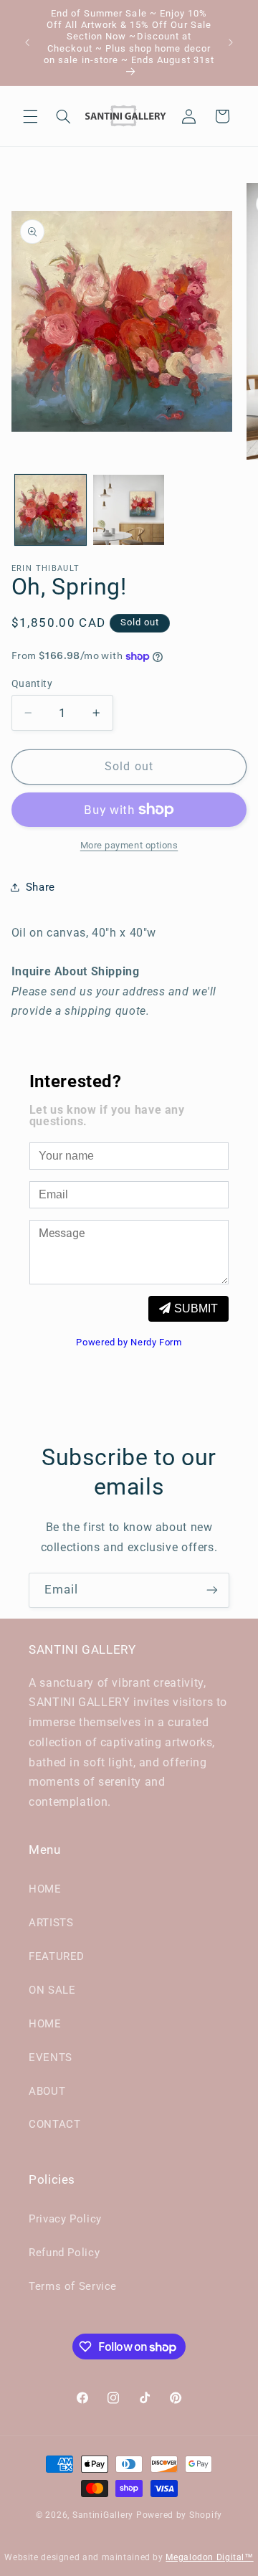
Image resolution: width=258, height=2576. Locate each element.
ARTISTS (51, 1923)
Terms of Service (73, 2286)
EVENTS (51, 2058)
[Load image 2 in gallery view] (129, 510)
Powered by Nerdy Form (129, 1342)
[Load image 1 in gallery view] (51, 510)
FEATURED (57, 1956)
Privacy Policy (65, 2219)
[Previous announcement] (27, 43)
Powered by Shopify (179, 2515)
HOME (45, 1889)
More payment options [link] (129, 845)
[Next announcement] (231, 43)
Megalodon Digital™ (209, 2557)
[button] (30, 116)
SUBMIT (196, 1308)
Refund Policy (64, 2253)
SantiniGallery (103, 2515)
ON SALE (52, 1990)
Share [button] (40, 887)
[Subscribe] (212, 1590)
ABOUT (47, 2091)
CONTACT (54, 2124)
